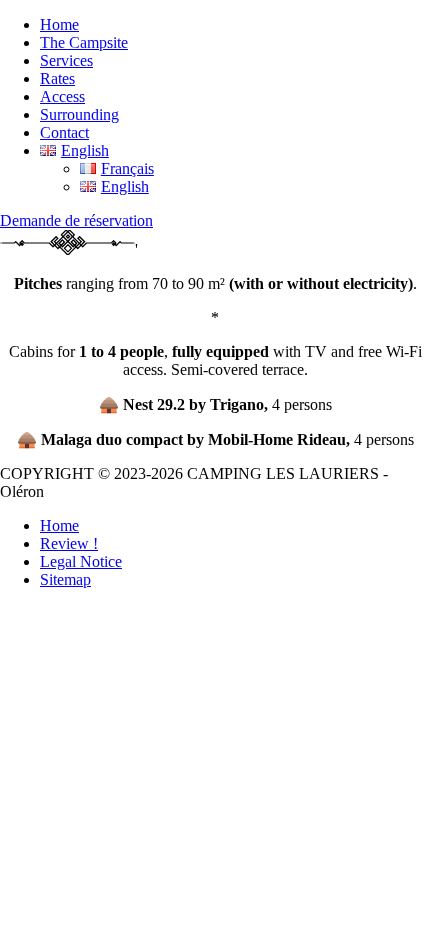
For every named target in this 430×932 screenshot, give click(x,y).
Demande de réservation (76, 220)
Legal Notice (81, 561)
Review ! (69, 543)
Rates (57, 78)
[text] (215, 379)
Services (66, 60)
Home (59, 24)
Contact (64, 132)
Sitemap (65, 579)
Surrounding (79, 114)
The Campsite (84, 42)
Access (62, 96)
